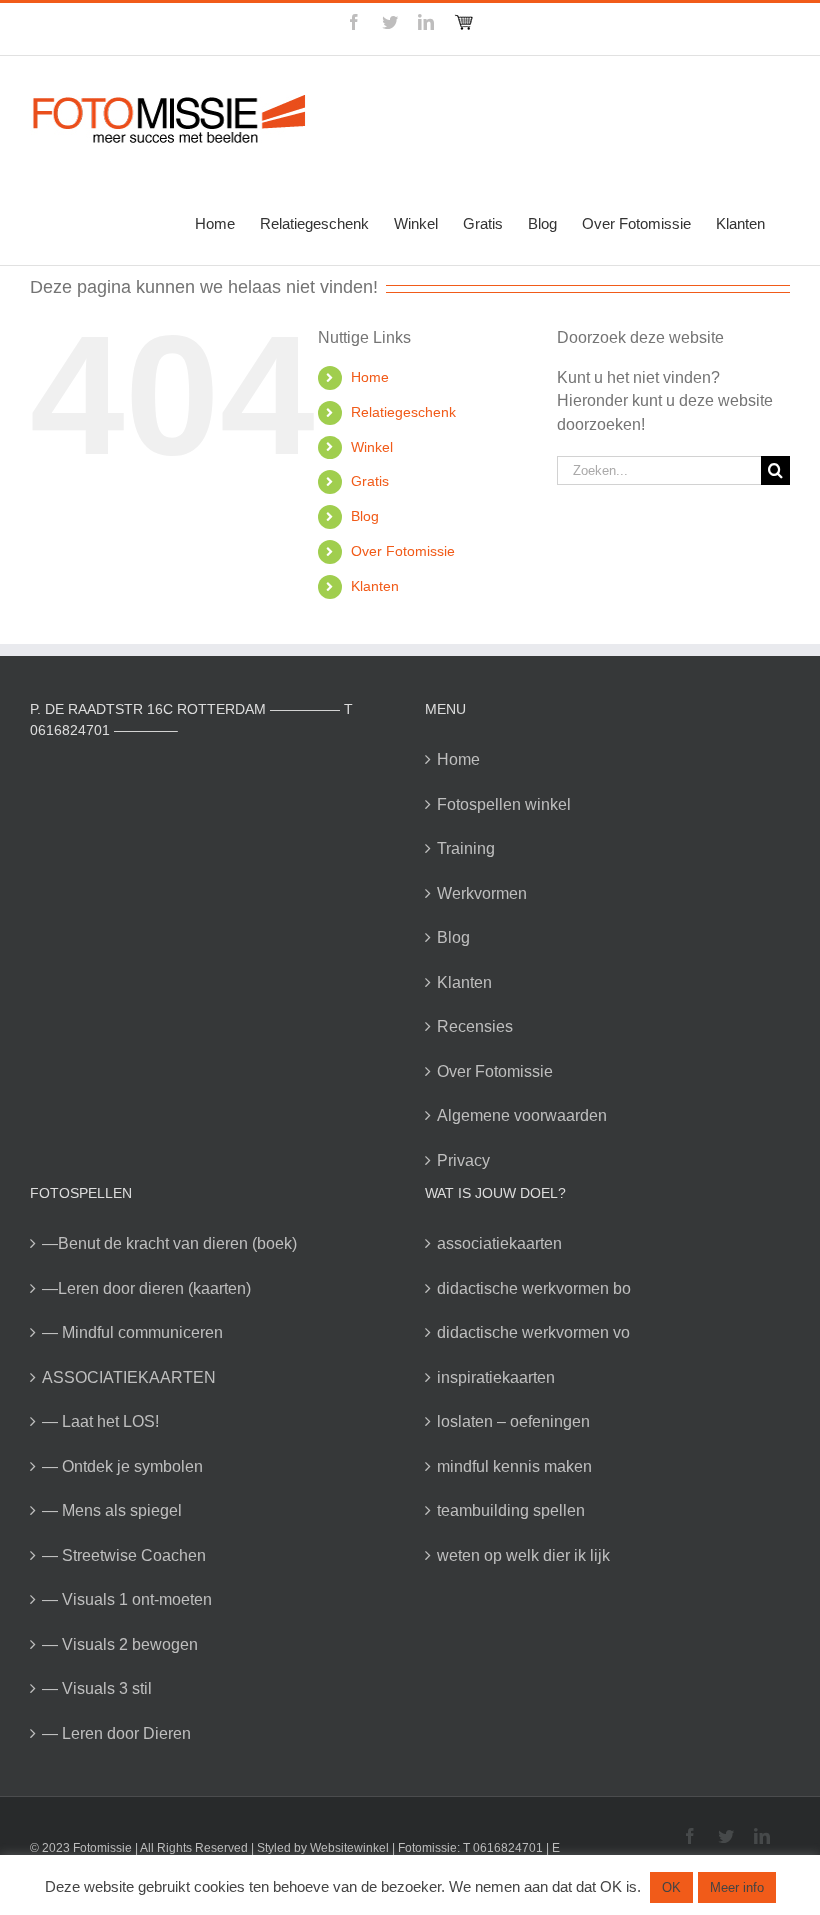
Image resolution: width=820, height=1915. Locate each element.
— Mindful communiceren (132, 1332)
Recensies (475, 1026)
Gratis (370, 481)
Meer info (737, 1887)
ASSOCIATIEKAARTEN (129, 1377)
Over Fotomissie (403, 551)
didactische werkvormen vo (533, 1332)
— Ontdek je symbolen (122, 1466)
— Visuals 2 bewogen (120, 1644)
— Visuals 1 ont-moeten (127, 1599)
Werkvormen (482, 893)
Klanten (375, 586)
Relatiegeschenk (403, 412)
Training (466, 848)
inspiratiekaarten (496, 1377)
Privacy (463, 1160)
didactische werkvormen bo (534, 1288)
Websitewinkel (349, 1848)
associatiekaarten (499, 1243)
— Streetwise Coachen (124, 1555)
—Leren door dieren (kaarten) (146, 1288)
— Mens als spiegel (112, 1510)
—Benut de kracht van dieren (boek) (169, 1243)
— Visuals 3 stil (97, 1688)
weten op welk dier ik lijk (523, 1555)
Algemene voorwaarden (522, 1115)
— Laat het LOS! (100, 1421)
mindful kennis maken (514, 1466)
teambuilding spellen (511, 1510)
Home (370, 377)
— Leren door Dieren (116, 1733)
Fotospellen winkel (504, 804)
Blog (365, 516)
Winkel (372, 447)
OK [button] (671, 1887)
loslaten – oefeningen (513, 1421)
